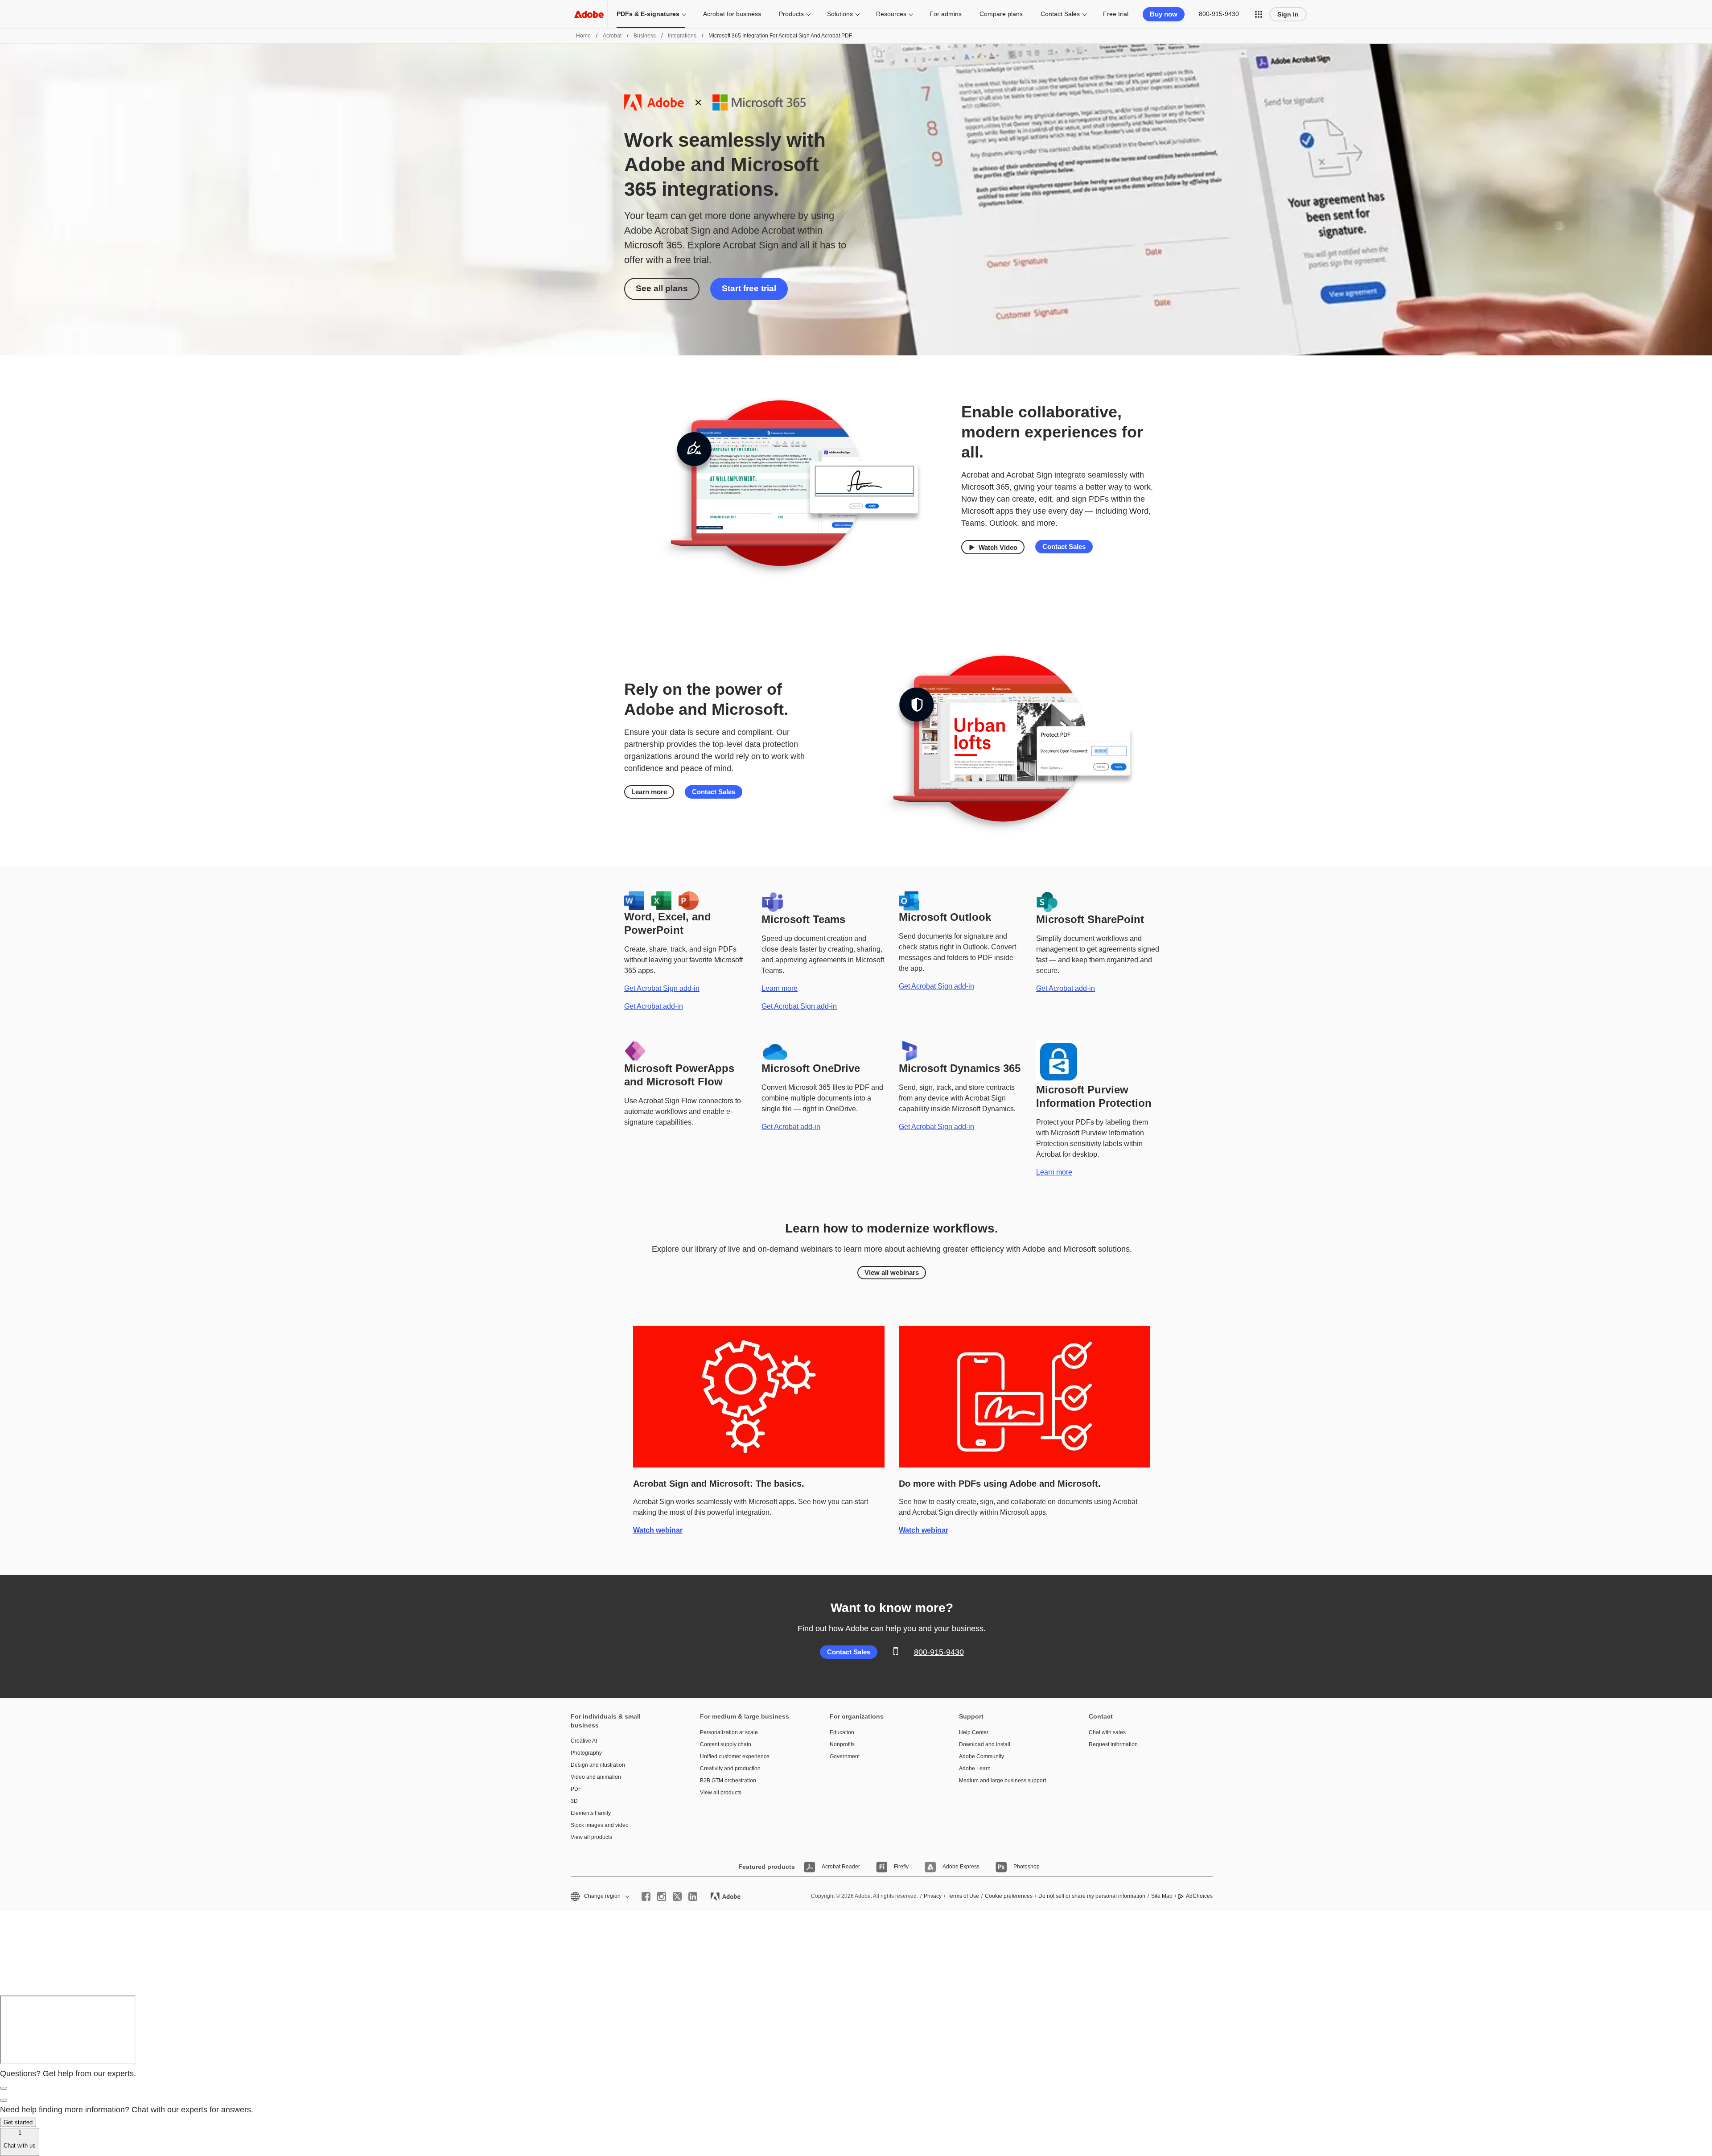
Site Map (1162, 1896)
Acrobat (612, 36)
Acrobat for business (732, 14)
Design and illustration (598, 1765)
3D (574, 1801)
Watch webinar (658, 1530)
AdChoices (1199, 1896)
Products (791, 14)
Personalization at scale (729, 1732)
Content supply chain (726, 1744)
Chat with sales (1107, 1732)
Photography (586, 1753)
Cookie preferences (1009, 1896)
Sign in (1288, 14)
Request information (1113, 1744)
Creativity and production (730, 1768)
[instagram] (662, 1896)
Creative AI (584, 1741)
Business (645, 36)
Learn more (649, 792)
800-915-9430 (1219, 14)
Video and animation (596, 1777)
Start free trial (749, 288)
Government (845, 1756)
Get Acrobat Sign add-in (662, 988)
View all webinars (892, 1272)
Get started (18, 2122)
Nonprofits (842, 1744)
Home (583, 36)
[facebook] (646, 1896)
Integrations (682, 36)
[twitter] (677, 1896)
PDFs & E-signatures (648, 14)
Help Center (974, 1732)
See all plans (662, 288)
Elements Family (591, 1813)
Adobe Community (982, 1756)
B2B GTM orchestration (728, 1781)
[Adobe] (589, 14)
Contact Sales (1060, 14)
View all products (591, 1837)
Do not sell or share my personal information (1092, 1896)
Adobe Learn (975, 1768)
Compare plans (1001, 14)
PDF (576, 1789)
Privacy (933, 1896)
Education (842, 1732)
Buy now (1164, 14)
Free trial (1116, 14)
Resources (891, 14)
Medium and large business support (1002, 1781)
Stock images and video (600, 1825)
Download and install (985, 1744)
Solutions (840, 14)
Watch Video (998, 547)
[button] (1259, 14)
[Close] (4, 2088)
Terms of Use (963, 1896)
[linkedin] (693, 1896)
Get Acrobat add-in (654, 1006)
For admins (946, 14)
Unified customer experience (735, 1756)
